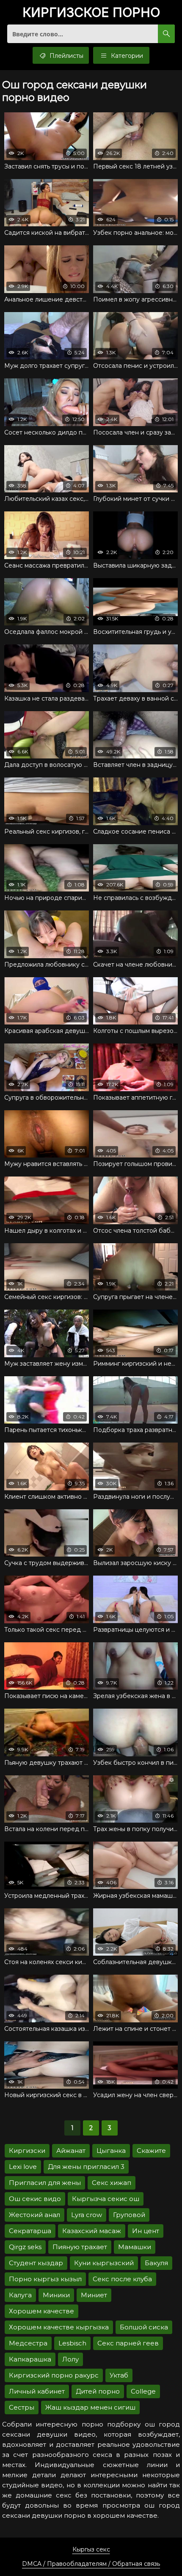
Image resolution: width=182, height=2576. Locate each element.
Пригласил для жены (45, 2183)
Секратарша (30, 2231)
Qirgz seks (25, 2247)
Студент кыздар (36, 2263)
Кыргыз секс (91, 2549)
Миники (56, 2295)
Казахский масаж (92, 2231)
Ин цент (146, 2231)
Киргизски (27, 2151)
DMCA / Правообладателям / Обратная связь (91, 2564)
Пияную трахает (80, 2247)
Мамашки (135, 2247)
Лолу (70, 2359)
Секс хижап (112, 2183)
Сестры (22, 2407)
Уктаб (119, 2375)
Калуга (20, 2295)
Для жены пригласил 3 (86, 2167)
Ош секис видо (35, 2199)
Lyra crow (87, 2215)
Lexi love (23, 2167)
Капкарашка (30, 2359)
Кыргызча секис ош (106, 2199)
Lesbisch (72, 2343)
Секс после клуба (122, 2279)
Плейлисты (66, 56)
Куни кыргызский (104, 2263)
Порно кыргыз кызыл (45, 2279)
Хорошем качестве (41, 2311)
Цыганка (111, 2151)
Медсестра (28, 2343)
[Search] (166, 34)
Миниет (94, 2295)
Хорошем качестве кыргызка (59, 2327)
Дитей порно (98, 2391)
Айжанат (71, 2151)
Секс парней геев (128, 2343)
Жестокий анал (34, 2215)
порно (91, 13)
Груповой (129, 2215)
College (143, 2391)
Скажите (151, 2151)
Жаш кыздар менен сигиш (90, 2407)
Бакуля (156, 2263)
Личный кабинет (37, 2391)
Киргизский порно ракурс (54, 2375)
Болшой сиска (144, 2327)
